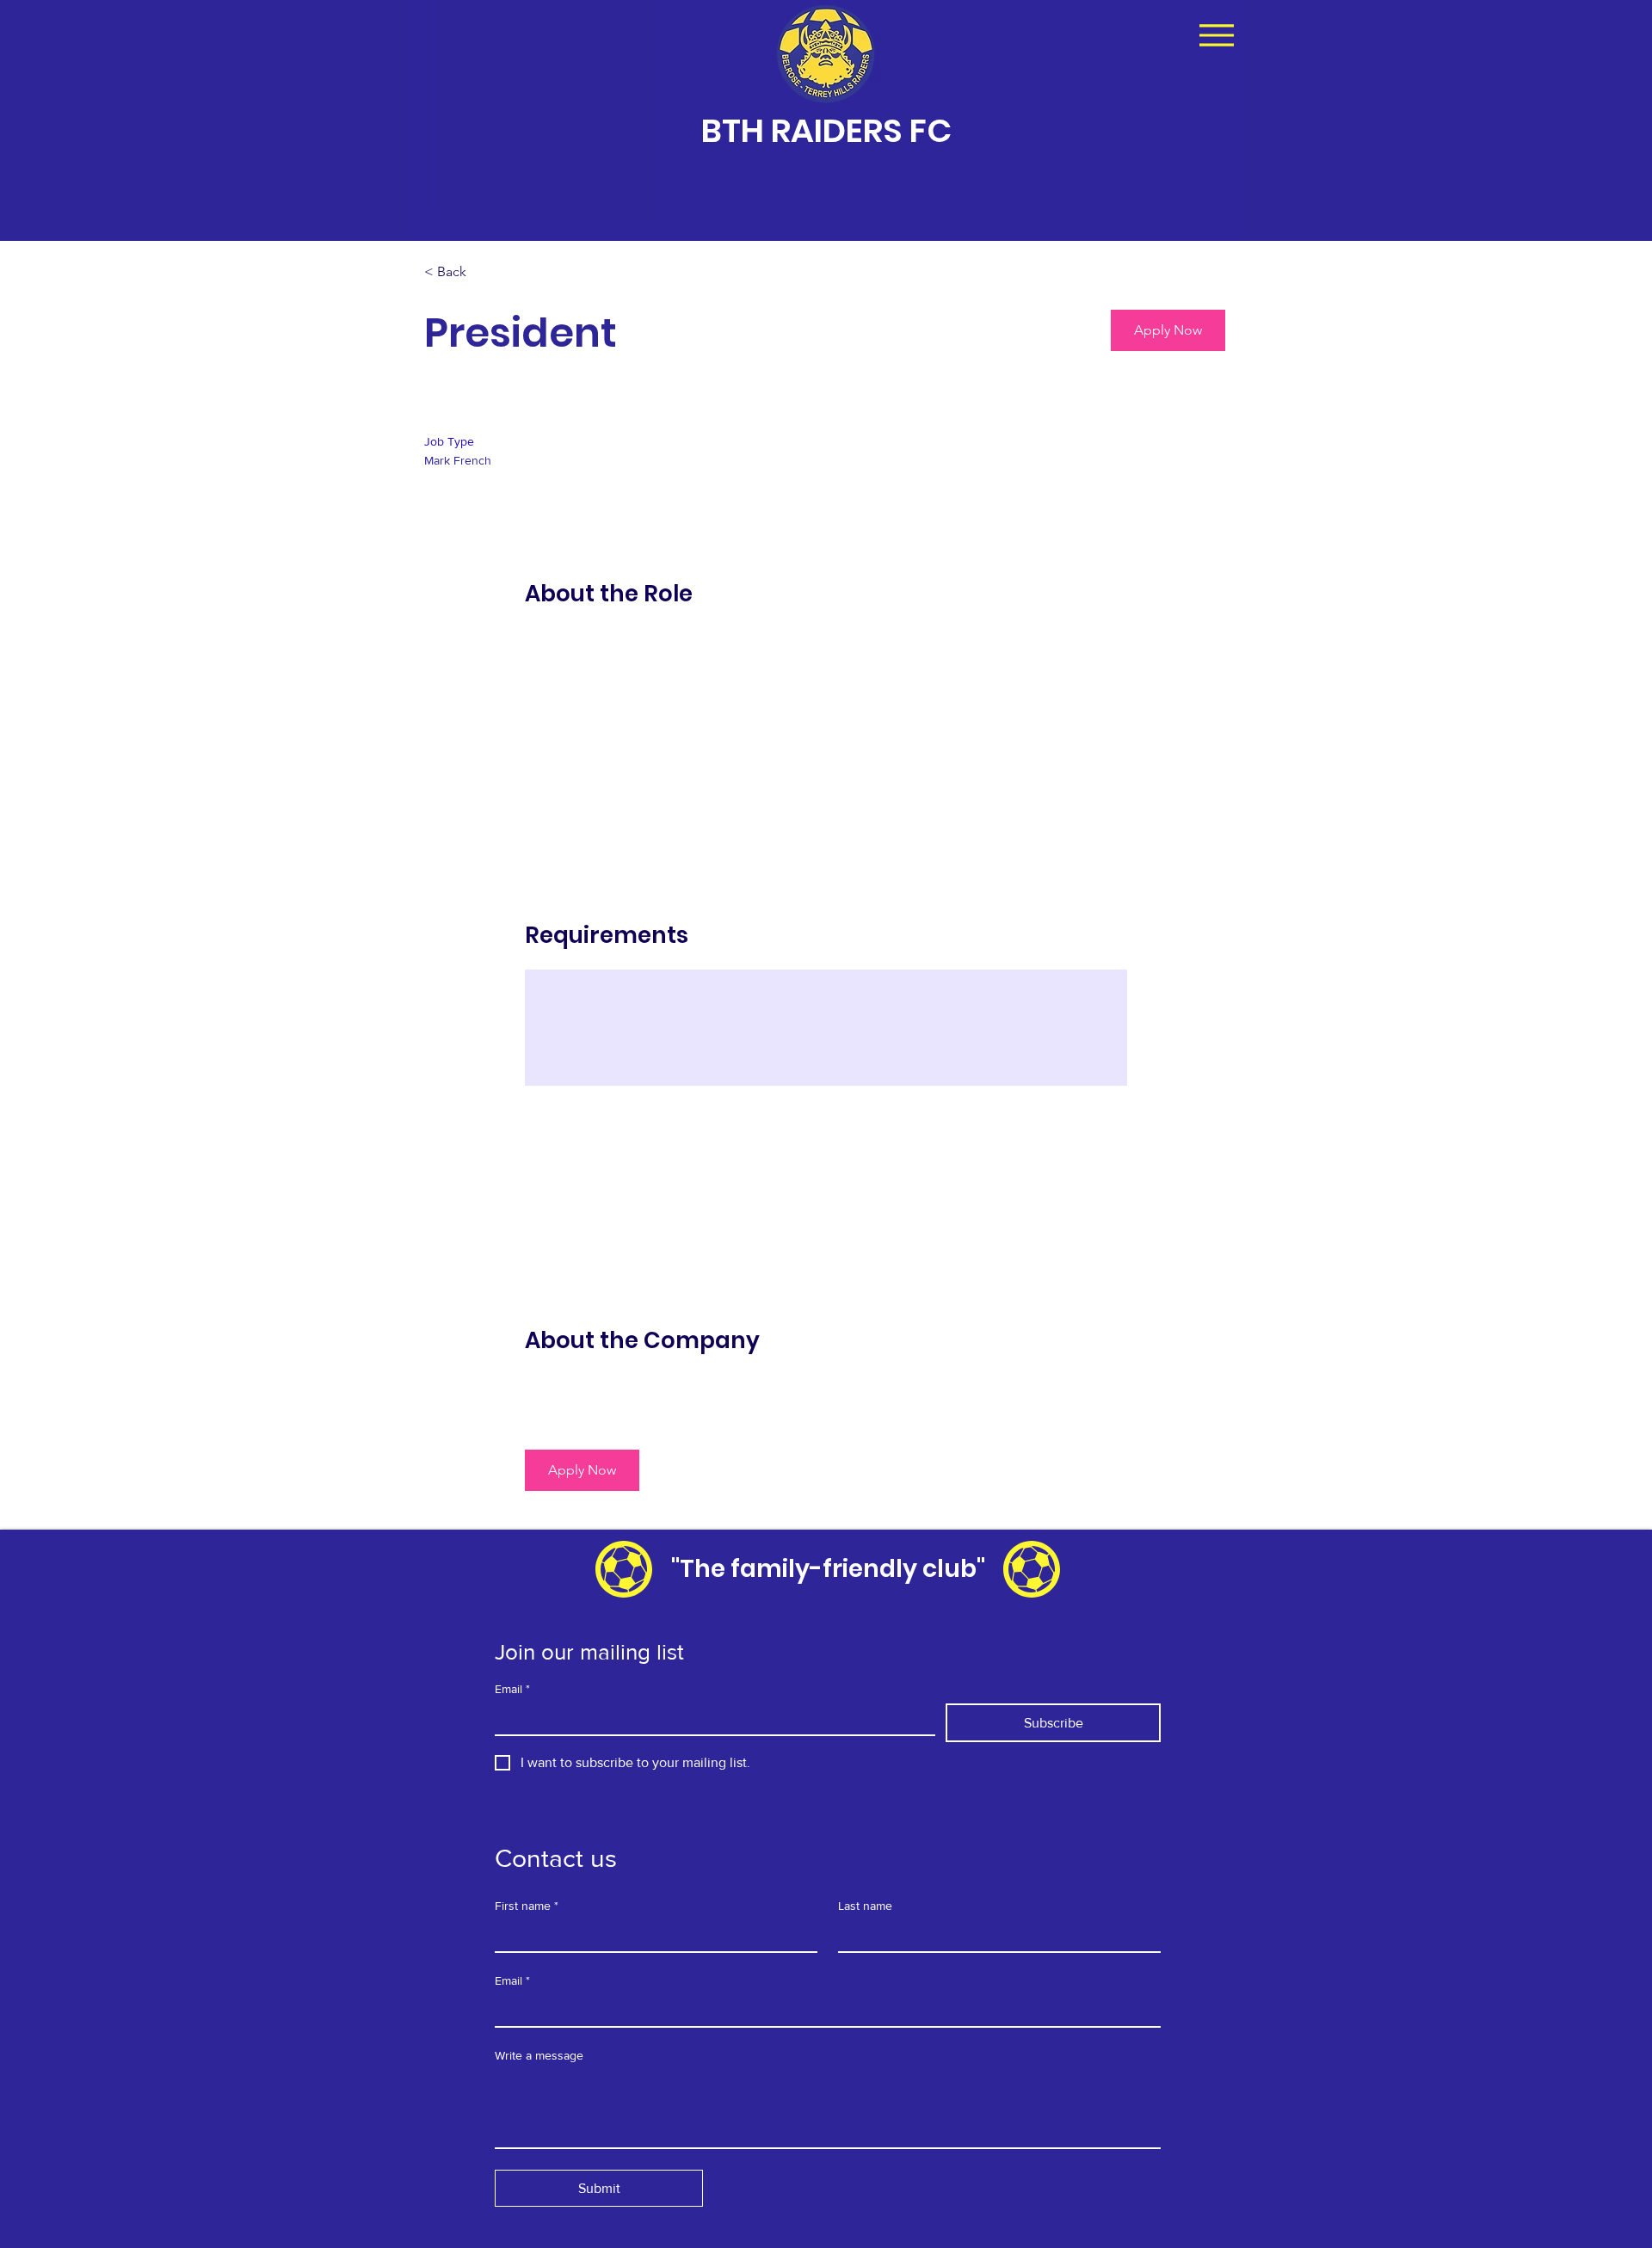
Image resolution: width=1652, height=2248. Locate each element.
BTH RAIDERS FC (826, 130)
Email (512, 1689)
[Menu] (1216, 35)
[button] (1168, 330)
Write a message (539, 2055)
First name (527, 1906)
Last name (865, 1906)
